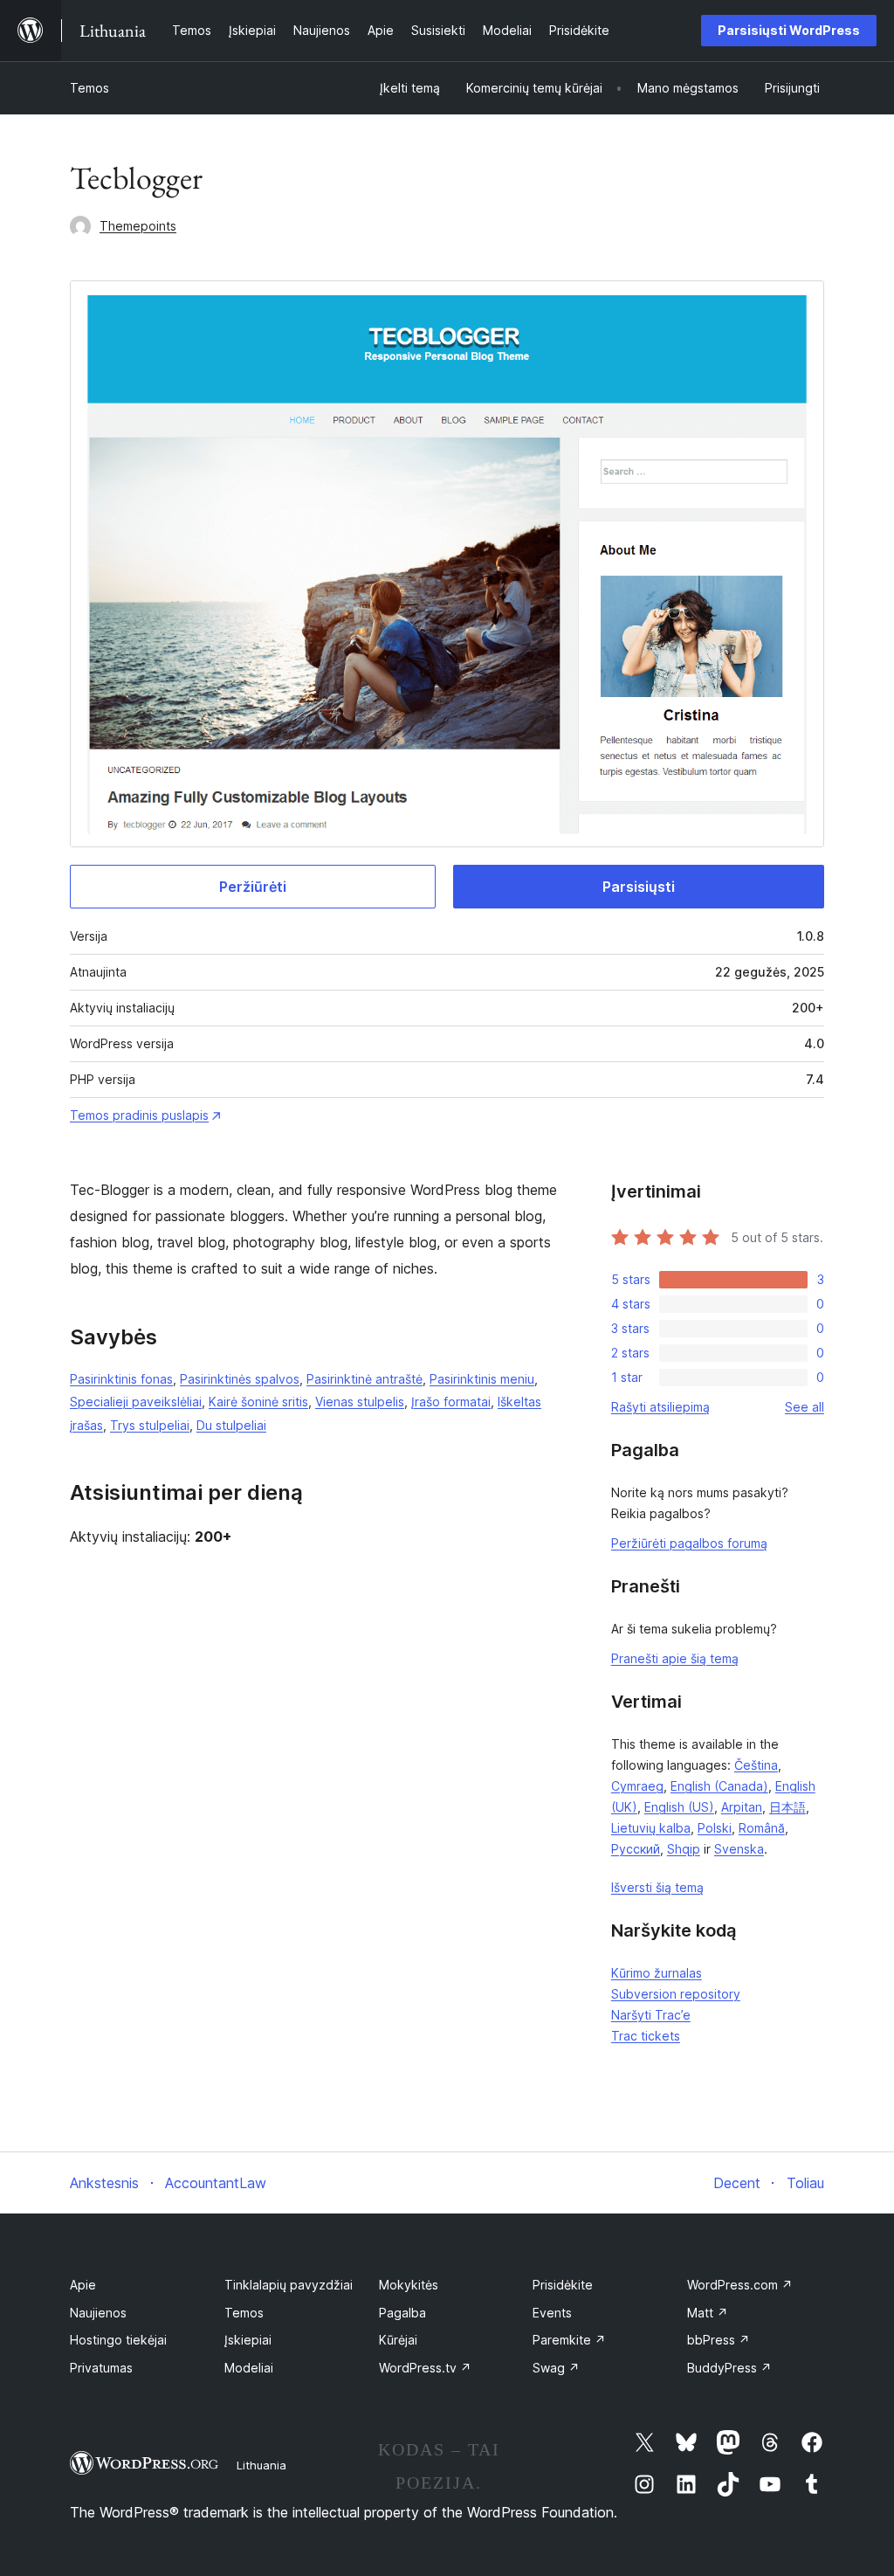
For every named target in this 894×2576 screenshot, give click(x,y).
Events (552, 2313)
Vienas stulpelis (360, 1402)
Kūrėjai (398, 2340)
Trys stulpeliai (150, 1425)
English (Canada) (719, 1786)
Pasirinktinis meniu (482, 1379)
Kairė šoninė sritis (258, 1402)
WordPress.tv (425, 2368)
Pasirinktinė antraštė (364, 1379)
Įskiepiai (248, 2340)
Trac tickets (646, 2036)
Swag (556, 2368)
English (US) (679, 1807)
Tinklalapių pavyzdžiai (289, 2285)
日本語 (787, 1807)
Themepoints (138, 226)
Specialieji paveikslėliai (136, 1402)
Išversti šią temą (657, 1887)
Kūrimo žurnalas (657, 1973)
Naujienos (98, 2313)
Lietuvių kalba (651, 1828)
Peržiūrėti (253, 887)
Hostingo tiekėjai (118, 2340)
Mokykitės (409, 2285)
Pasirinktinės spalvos (240, 1379)
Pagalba (402, 2313)
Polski (715, 1828)
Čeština (756, 1765)
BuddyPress (729, 2368)
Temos (89, 88)
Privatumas (101, 2368)
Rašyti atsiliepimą (660, 1407)
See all (805, 1407)
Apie (83, 2285)
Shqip (684, 1849)
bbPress (719, 2340)
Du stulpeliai (231, 1425)
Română (762, 1828)
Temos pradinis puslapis (139, 1115)
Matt (708, 2313)
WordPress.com (740, 2285)
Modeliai (249, 2368)
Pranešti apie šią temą (675, 1658)
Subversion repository (676, 1994)
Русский (636, 1849)
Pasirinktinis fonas (121, 1379)
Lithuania (261, 2465)
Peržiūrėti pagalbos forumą (689, 1543)
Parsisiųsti (639, 887)
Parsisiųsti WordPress (789, 30)
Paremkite (569, 2340)
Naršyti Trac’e (651, 2015)
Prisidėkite (563, 2285)
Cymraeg (637, 1786)
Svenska (739, 1849)
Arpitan (742, 1807)
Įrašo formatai (451, 1402)
